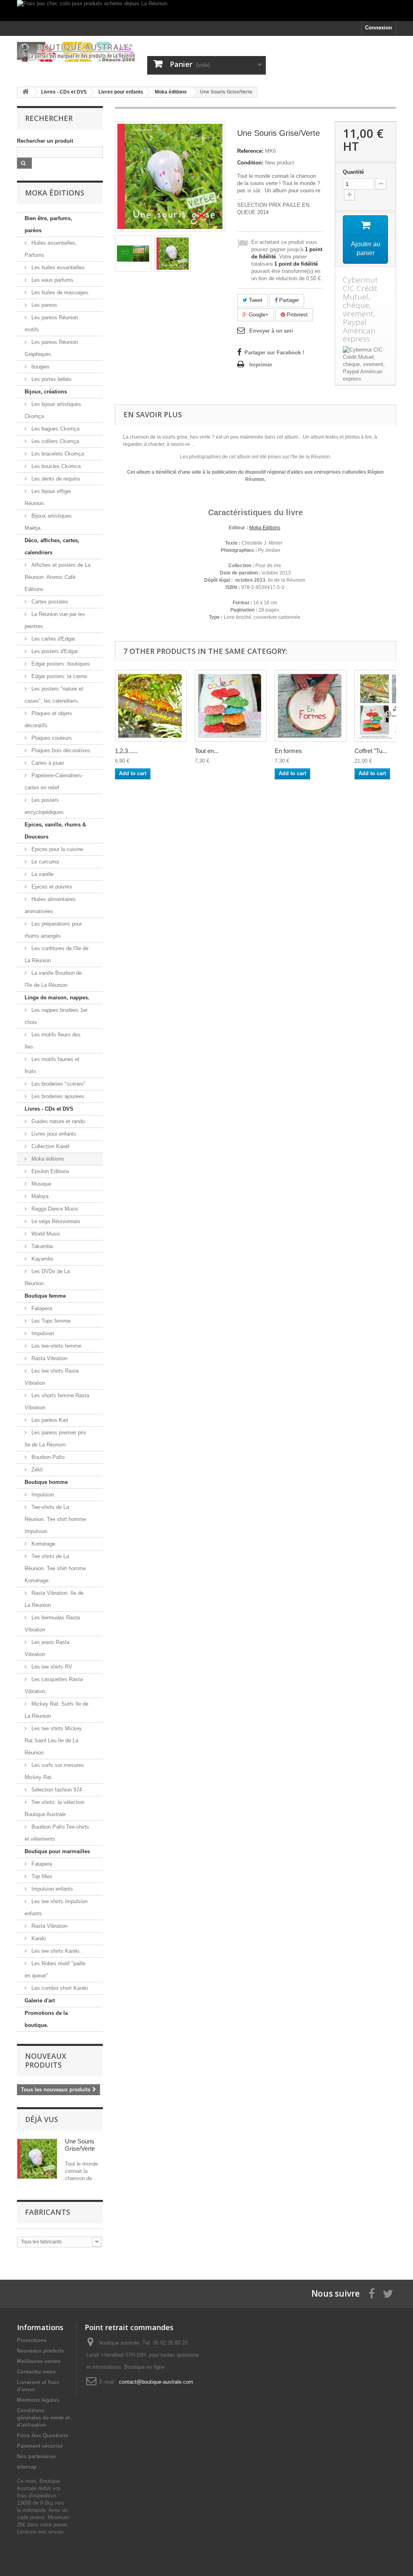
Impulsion (42, 1333)
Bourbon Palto (47, 1457)
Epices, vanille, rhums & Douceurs (55, 831)
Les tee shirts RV (51, 1667)
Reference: (250, 151)
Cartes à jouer (47, 763)
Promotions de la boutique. (46, 2019)
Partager (288, 300)
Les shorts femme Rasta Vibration (57, 1401)
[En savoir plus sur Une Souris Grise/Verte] (37, 2159)
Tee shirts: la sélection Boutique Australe (54, 1808)
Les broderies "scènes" (58, 1084)
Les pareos (44, 305)
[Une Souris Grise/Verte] (133, 254)
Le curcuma (44, 862)
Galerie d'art (40, 2001)
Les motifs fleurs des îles (53, 1041)
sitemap (27, 2467)
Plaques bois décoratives (60, 750)
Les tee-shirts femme (55, 1346)
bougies (40, 367)
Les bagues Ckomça (55, 429)
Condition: (250, 163)
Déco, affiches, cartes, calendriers (52, 546)
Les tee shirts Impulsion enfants (56, 1907)
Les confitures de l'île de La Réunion (56, 954)
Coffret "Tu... (371, 751)
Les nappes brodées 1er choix (56, 1016)
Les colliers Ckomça (54, 441)
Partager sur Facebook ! (274, 353)
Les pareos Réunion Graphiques (51, 348)
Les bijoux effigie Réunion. (48, 497)
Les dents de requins (55, 479)
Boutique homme (46, 1482)
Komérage (43, 1544)
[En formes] (311, 706)
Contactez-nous (36, 2372)
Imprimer (261, 365)
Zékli (36, 1470)
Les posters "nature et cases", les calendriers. (54, 695)
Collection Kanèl (50, 1146)
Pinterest (296, 315)
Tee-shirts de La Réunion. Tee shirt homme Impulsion (55, 1519)
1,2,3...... (126, 751)
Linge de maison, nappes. (57, 998)
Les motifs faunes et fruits (52, 1065)
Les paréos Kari (49, 1420)
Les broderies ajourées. (58, 1096)
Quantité (353, 172)
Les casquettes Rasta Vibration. (54, 1685)
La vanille (42, 874)
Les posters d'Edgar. (54, 651)
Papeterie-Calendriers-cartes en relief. (54, 781)
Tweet (255, 300)
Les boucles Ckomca (55, 466)
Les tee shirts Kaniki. (55, 1951)
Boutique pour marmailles (57, 1851)
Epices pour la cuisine (56, 849)
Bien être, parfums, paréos (48, 224)
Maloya (39, 1196)
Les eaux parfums (52, 280)
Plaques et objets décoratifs (48, 719)
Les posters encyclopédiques (44, 806)
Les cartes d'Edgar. (53, 639)
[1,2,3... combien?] (151, 706)
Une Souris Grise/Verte (80, 2145)
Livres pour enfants (53, 1134)
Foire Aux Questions (43, 2436)
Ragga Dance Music (54, 1209)
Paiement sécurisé (40, 2446)
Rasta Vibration (49, 1358)
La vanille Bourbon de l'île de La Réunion (53, 979)
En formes (288, 751)
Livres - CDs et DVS (49, 1109)
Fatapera (41, 1308)
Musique (41, 1184)
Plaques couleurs (51, 738)
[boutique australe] (76, 52)
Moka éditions (47, 1159)
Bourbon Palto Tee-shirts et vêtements (57, 1833)
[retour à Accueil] (25, 92)
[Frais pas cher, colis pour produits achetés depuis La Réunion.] (206, 10)
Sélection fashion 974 (56, 1790)
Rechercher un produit (45, 141)
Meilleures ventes (39, 2361)
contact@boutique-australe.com (156, 2382)
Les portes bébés (51, 379)
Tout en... (207, 751)
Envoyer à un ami (271, 331)
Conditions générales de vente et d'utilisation (43, 2418)
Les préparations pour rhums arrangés (53, 930)
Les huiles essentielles (57, 267)
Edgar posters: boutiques (60, 664)
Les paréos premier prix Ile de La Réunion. (55, 1439)
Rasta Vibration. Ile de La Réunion (54, 1599)
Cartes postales (49, 602)
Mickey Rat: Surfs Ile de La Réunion (56, 1710)
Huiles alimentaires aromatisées (50, 905)
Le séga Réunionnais (55, 1221)
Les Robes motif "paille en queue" (55, 1969)
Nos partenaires (37, 2456)
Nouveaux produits (46, 2060)
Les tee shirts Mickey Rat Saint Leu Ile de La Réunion (53, 1741)
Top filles (41, 1876)
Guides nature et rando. (58, 1121)
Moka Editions (265, 528)
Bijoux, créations (46, 392)
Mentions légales (38, 2400)
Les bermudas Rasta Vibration (52, 1624)
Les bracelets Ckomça (57, 454)
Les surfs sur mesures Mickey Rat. (54, 1771)
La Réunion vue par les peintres (55, 620)
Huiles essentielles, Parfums (51, 249)
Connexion (379, 28)
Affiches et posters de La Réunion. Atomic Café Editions (57, 577)
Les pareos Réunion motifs (51, 324)
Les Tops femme (50, 1321)
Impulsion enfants (51, 1889)
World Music (45, 1234)
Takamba (41, 1246)
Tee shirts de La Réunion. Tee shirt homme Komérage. (55, 1568)
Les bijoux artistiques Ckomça (53, 410)
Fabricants (48, 2212)
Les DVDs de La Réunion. (47, 1277)
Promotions (32, 2340)
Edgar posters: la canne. (59, 676)
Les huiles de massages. (60, 292)
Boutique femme (45, 1296)
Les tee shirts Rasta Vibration (52, 1377)
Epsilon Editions (50, 1171)
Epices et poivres (51, 887)
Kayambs (42, 1259)
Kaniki (38, 1938)
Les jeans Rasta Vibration (47, 1648)
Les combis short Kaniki (59, 1988)
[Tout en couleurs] (231, 706)
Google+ (258, 315)
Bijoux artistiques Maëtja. (48, 522)
